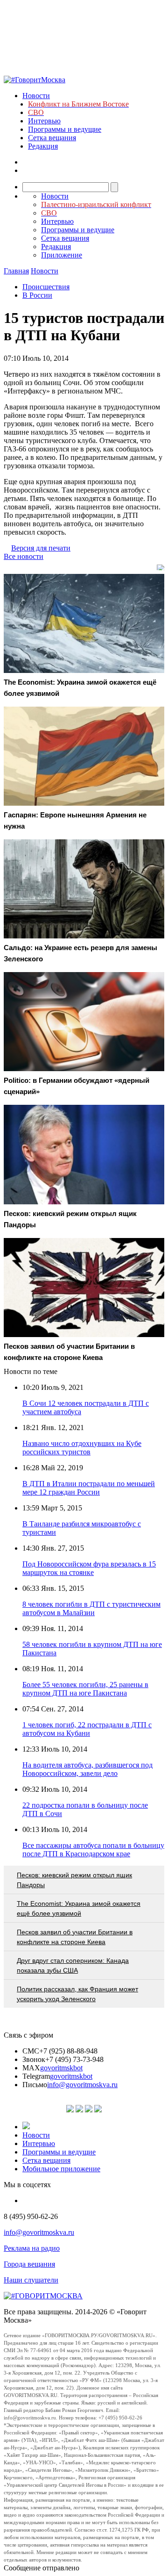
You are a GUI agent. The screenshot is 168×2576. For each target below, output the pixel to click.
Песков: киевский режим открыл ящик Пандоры (74, 1880)
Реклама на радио (32, 2248)
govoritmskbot (61, 2068)
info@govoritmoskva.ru (82, 2085)
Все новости (24, 556)
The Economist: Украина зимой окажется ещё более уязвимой (79, 1908)
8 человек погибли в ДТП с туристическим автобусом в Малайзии (91, 1608)
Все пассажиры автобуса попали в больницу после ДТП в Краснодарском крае (93, 1850)
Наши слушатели (31, 2280)
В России (37, 295)
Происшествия (46, 287)
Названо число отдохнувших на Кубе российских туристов (82, 1448)
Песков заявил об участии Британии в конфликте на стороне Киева (75, 1937)
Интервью (44, 121)
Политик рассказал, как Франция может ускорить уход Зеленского (77, 1994)
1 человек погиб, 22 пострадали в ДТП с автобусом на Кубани (87, 1729)
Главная (16, 271)
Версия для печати (41, 548)
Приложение (62, 255)
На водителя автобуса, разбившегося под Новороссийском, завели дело (87, 1769)
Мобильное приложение (61, 2169)
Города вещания (29, 2264)
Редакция (43, 146)
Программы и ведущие (65, 129)
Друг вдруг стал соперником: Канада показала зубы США (73, 1965)
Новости (36, 96)
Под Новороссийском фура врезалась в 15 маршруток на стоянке (89, 1568)
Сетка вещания (52, 138)
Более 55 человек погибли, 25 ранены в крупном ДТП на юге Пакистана (85, 1689)
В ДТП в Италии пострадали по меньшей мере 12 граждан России (89, 1488)
